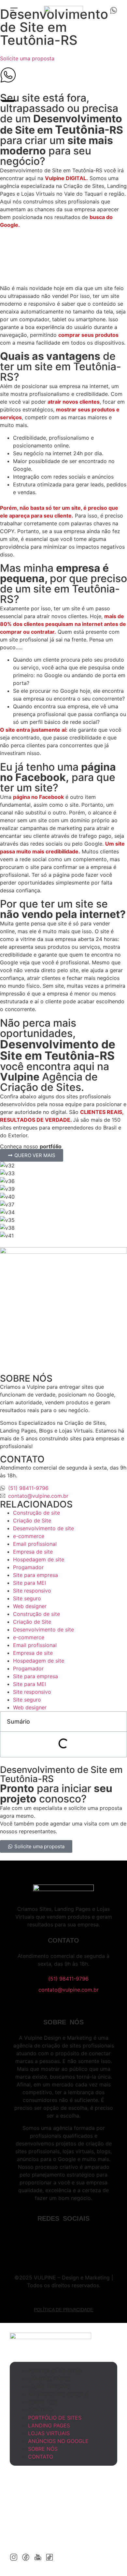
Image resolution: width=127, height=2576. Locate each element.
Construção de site (36, 1513)
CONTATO (41, 2410)
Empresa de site (33, 1552)
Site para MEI (29, 1583)
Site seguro (27, 1598)
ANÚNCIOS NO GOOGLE (58, 2394)
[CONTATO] (114, 10)
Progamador (28, 1567)
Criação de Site (32, 1520)
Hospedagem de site (39, 1559)
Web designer (30, 1606)
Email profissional (35, 1544)
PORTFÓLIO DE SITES (55, 2371)
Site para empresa (35, 1575)
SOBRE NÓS (43, 2402)
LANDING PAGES (49, 2379)
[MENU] (14, 10)
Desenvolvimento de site (43, 1528)
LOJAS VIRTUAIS (49, 2387)
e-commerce (29, 1536)
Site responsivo (32, 1591)
